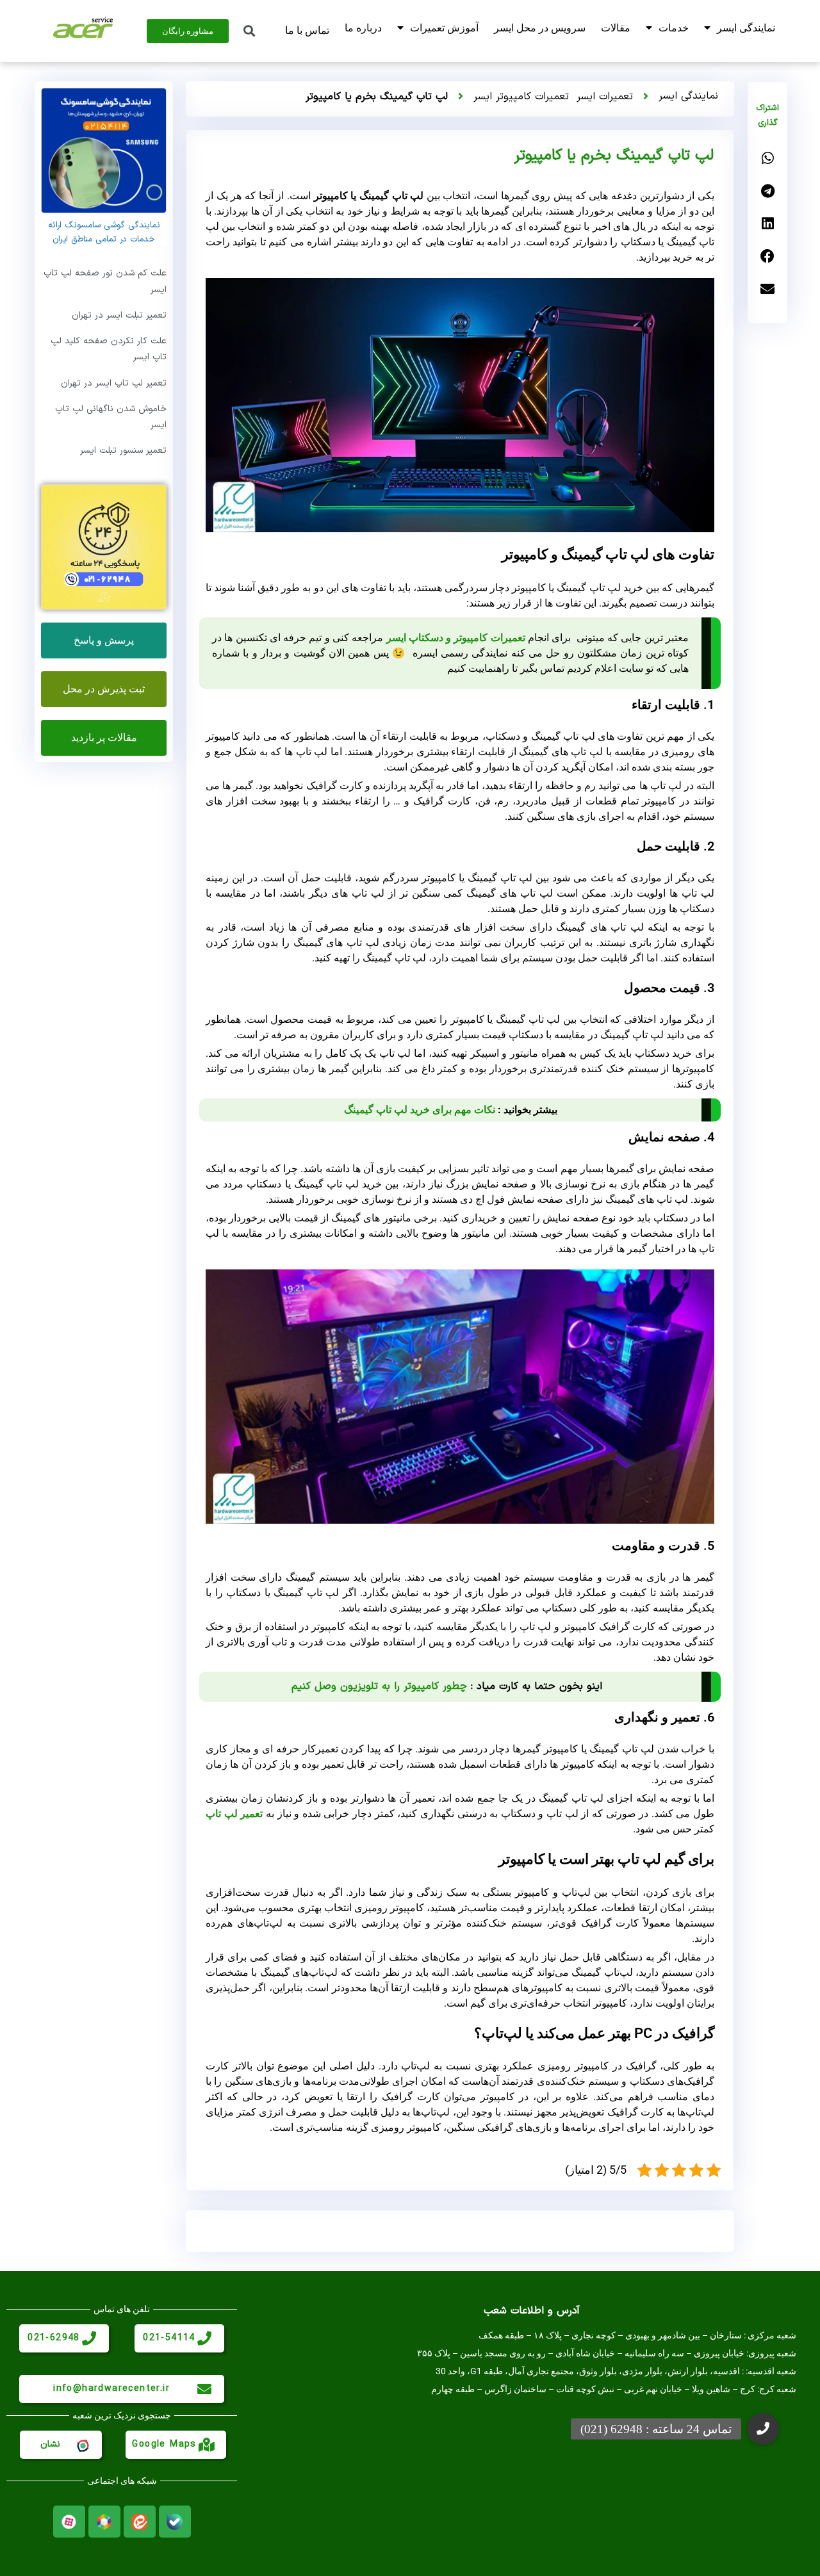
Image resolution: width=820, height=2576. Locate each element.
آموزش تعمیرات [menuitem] (444, 28)
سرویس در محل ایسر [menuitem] (540, 28)
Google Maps (164, 2444)
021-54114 (169, 2338)
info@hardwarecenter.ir (111, 2389)
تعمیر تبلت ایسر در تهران (119, 315)
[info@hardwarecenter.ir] (204, 2389)
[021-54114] (204, 2338)
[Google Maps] (206, 2445)
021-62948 (54, 2338)
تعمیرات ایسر (605, 97)
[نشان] (82, 2445)
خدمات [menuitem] (674, 28)
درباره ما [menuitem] (363, 28)
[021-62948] (89, 2338)
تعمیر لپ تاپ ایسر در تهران (114, 383)
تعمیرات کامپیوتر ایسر (521, 97)
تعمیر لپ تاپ (234, 1814)
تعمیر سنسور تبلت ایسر (123, 451)
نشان (50, 2444)
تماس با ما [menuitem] (307, 30)
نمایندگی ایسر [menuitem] (746, 28)
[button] (767, 159)
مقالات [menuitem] (616, 28)
